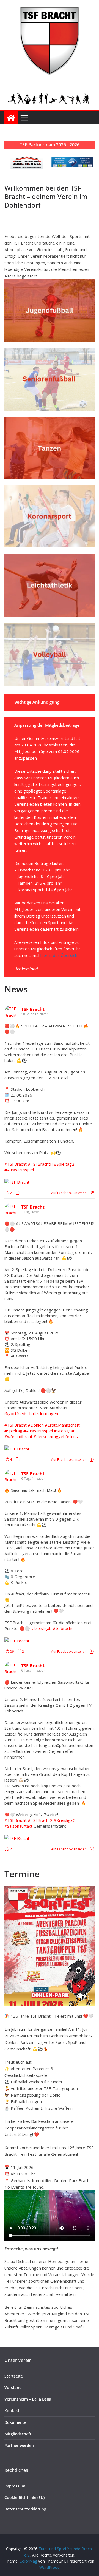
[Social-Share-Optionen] (92, 1193)
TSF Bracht (33, 1009)
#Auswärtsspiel (19, 1170)
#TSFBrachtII (40, 1164)
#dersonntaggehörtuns (56, 1436)
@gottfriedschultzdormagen (31, 1413)
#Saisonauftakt (18, 1826)
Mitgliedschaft (18, 2434)
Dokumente (15, 2422)
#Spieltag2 (64, 1164)
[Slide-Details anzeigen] (27, 162)
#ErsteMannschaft (62, 1425)
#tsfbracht (63, 1628)
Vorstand (13, 2388)
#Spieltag (13, 1431)
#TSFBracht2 (40, 1820)
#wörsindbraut (18, 1436)
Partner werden (19, 2445)
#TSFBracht (16, 1164)
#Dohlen (36, 1425)
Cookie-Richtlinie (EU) (24, 2497)
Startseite (14, 2376)
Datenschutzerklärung (25, 2509)
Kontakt (12, 2411)
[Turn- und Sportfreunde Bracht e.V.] (11, 118)
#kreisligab (41, 1628)
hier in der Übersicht (60, 955)
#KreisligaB (65, 1431)
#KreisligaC (64, 1820)
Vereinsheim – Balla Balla (28, 2399)
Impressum (15, 2486)
